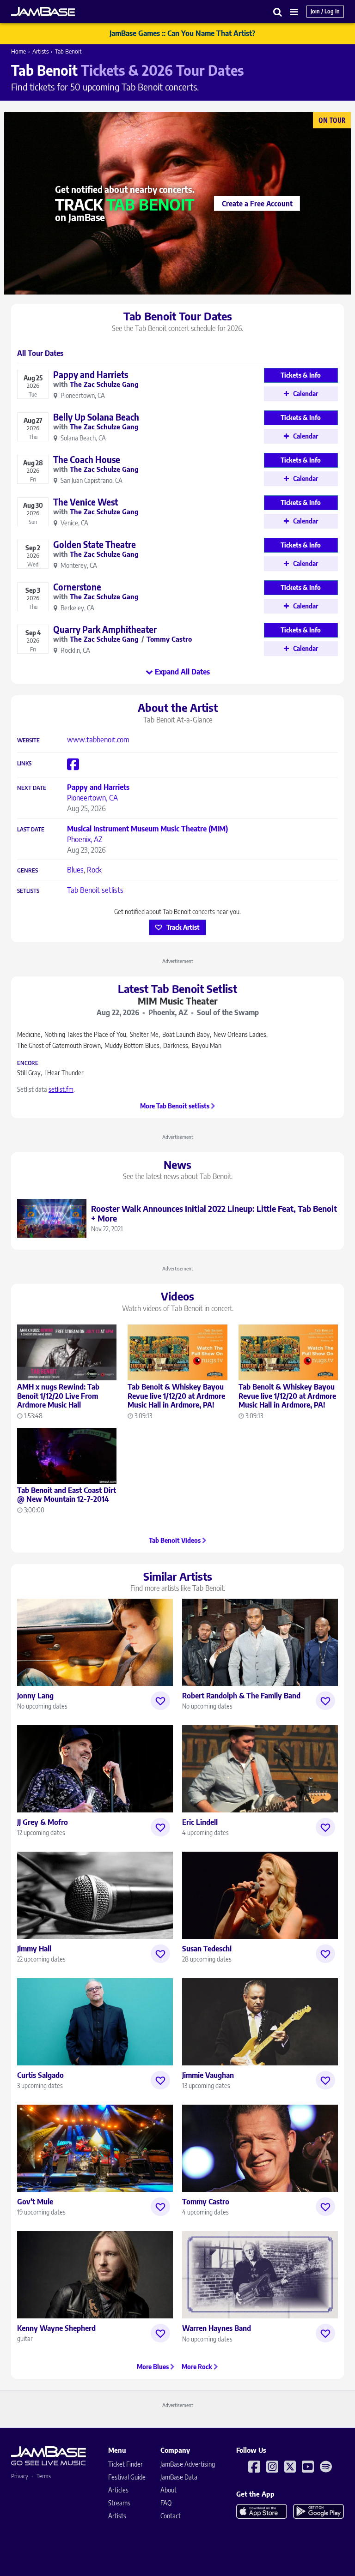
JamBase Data (179, 2477)
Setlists (28, 891)
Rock (94, 870)
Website (28, 740)
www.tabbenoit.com (98, 740)
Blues (75, 870)
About (168, 2490)
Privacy (20, 2476)
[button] (278, 12)
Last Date (31, 830)
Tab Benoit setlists (95, 890)
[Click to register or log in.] (160, 1701)
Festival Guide (127, 2477)
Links (24, 764)
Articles (118, 2490)
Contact (171, 2516)
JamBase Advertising (188, 2464)
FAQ (166, 2503)
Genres (28, 871)
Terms (44, 2476)
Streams (119, 2503)
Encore (28, 1063)
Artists (40, 51)
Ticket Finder (125, 2464)
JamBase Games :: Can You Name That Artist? (182, 33)
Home (18, 51)
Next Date (32, 788)
